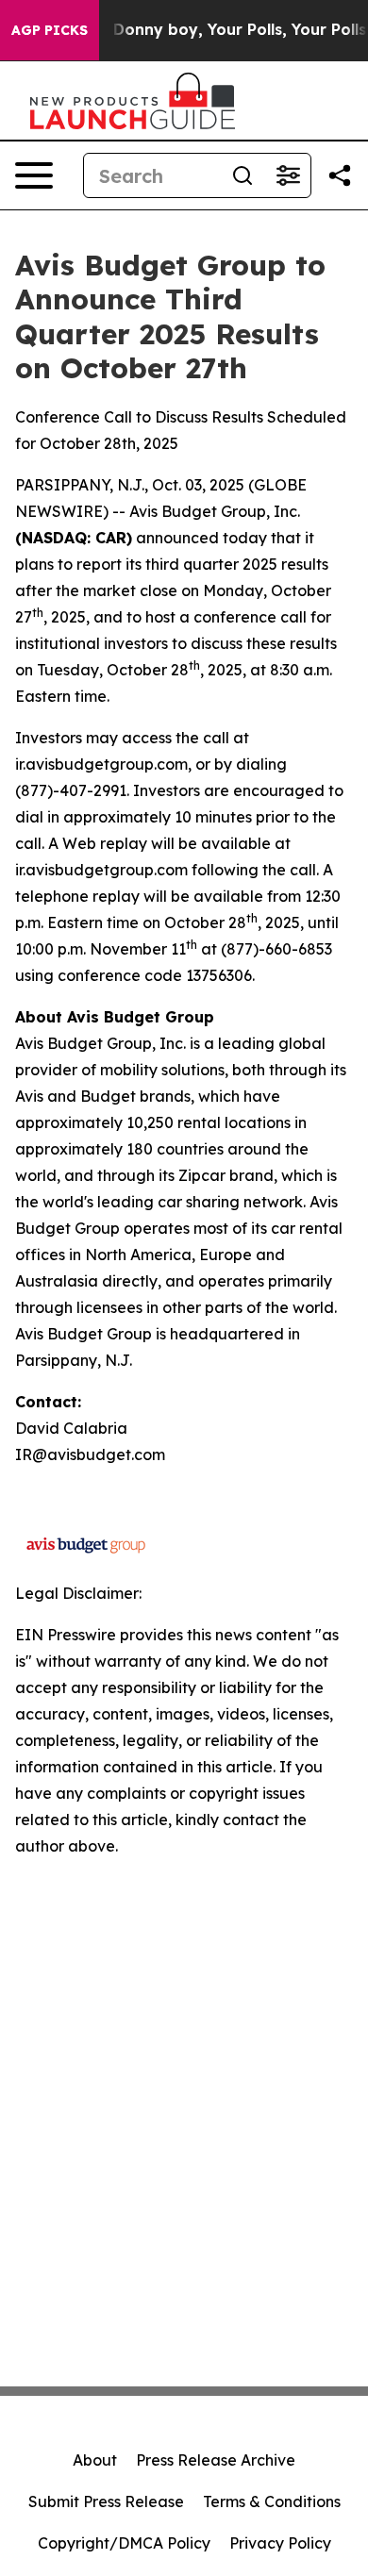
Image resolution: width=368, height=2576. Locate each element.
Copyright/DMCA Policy (124, 2543)
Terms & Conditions (272, 2501)
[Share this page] (340, 175)
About (95, 2460)
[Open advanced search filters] (288, 175)
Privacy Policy (280, 2543)
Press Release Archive (216, 2460)
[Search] (243, 175)
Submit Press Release (106, 2501)
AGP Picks (50, 30)
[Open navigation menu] (34, 175)
